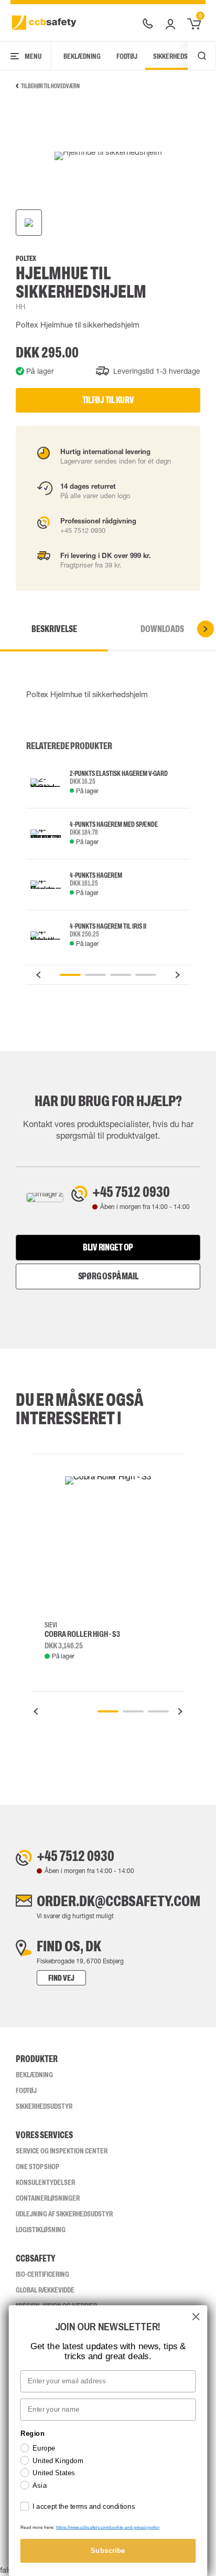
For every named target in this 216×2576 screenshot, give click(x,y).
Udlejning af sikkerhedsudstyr (64, 2214)
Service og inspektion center (62, 2151)
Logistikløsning (41, 2230)
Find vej (61, 1978)
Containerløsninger (48, 2198)
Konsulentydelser (45, 2182)
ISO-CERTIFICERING (42, 2274)
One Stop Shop (37, 2167)
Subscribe (108, 2551)
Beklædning (82, 56)
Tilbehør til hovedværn (50, 86)
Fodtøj (127, 56)
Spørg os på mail (108, 1276)
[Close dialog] (196, 2316)
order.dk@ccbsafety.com (118, 1901)
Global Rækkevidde (45, 2290)
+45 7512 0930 (131, 1192)
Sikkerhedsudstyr (44, 2106)
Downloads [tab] (162, 629)
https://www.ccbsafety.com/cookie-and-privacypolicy (108, 2527)
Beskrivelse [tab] (54, 629)
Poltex (26, 259)
